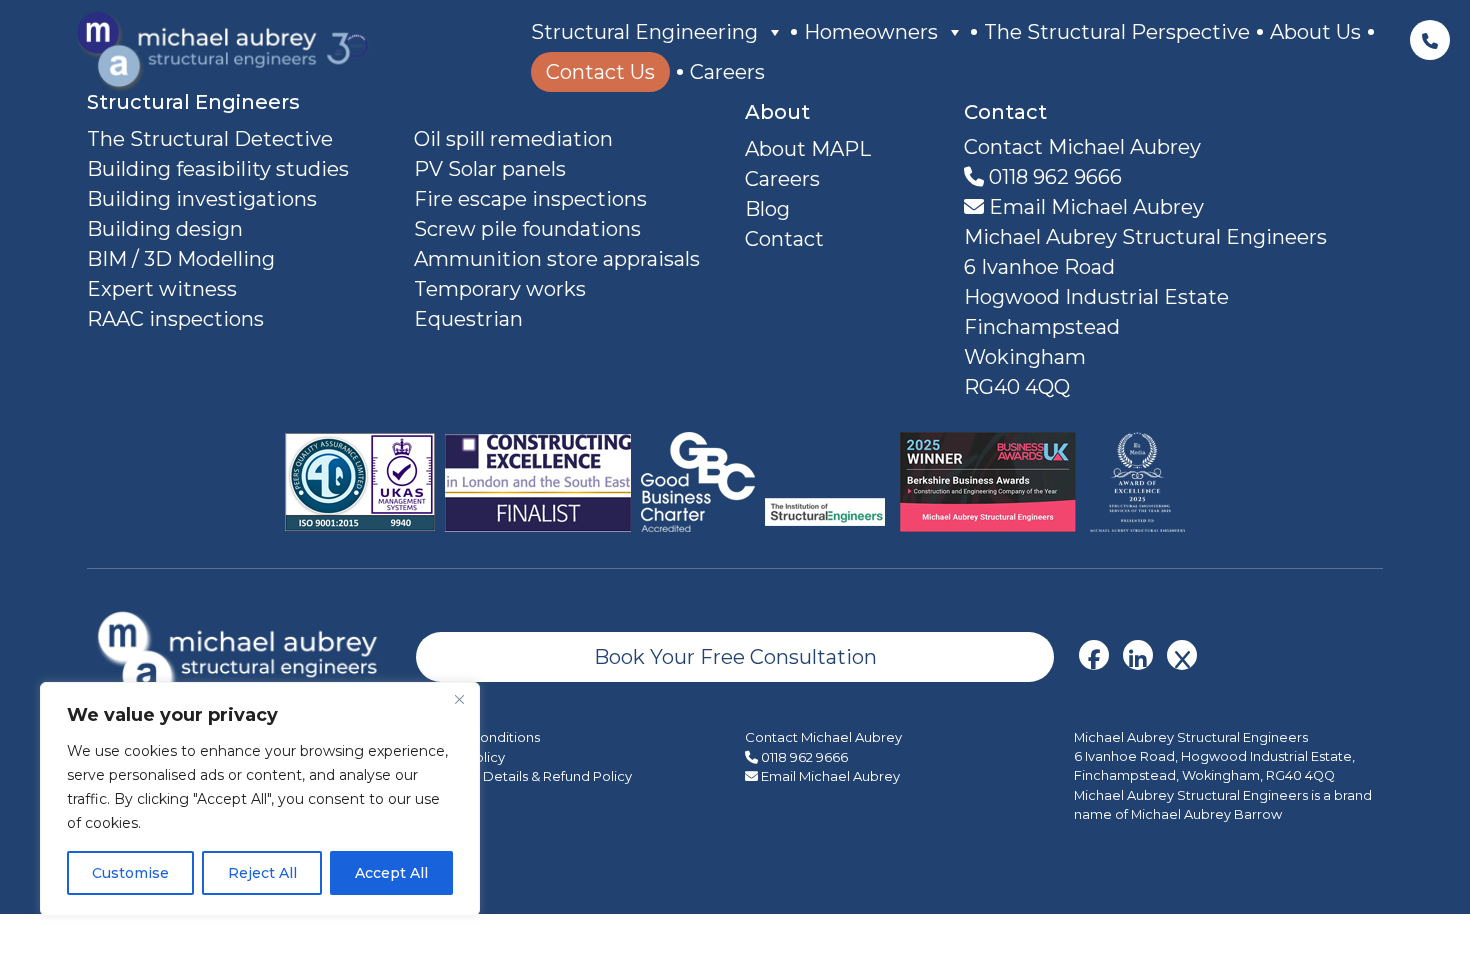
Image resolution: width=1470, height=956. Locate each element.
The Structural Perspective (1117, 32)
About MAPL (808, 149)
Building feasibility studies (218, 169)
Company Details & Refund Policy (524, 776)
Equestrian (468, 319)
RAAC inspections (175, 319)
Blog (767, 209)
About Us (1315, 32)
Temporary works (500, 289)
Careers (727, 72)
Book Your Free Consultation (735, 657)
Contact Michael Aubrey (823, 737)
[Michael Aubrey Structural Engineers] (241, 655)
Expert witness (162, 289)
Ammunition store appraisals (557, 259)
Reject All (262, 873)
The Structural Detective (210, 139)
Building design (165, 229)
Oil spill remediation (513, 139)
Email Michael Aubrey (1094, 207)
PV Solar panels (490, 169)
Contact (784, 239)
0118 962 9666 (1053, 177)
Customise (130, 873)
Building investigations (202, 199)
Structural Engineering (644, 32)
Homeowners (871, 32)
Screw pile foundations (527, 229)
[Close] (459, 699)
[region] (260, 799)
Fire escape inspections (530, 199)
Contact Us (600, 72)
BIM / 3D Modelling (181, 259)
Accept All (391, 873)
